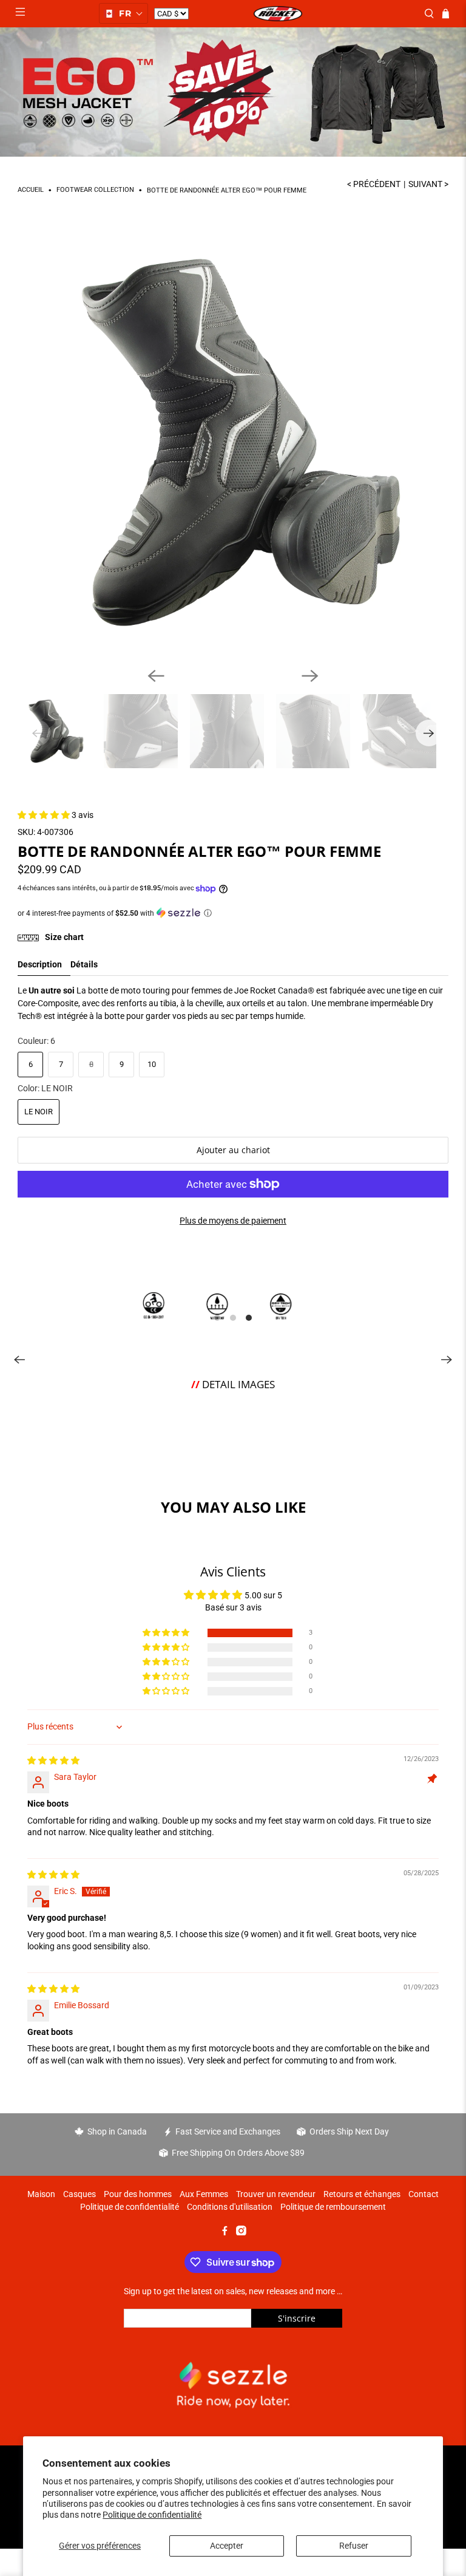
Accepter (227, 2546)
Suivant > (428, 184)
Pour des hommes (138, 2194)
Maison (41, 2194)
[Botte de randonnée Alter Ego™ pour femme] (233, 443)
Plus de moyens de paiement (233, 1221)
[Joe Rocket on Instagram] (241, 2232)
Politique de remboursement (333, 2207)
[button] (123, 13)
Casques (79, 2194)
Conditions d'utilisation (230, 2207)
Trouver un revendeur (276, 2194)
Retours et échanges (362, 2194)
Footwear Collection (95, 190)
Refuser (354, 2546)
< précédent (374, 184)
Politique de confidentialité (152, 2515)
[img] (53, 1760)
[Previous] (156, 676)
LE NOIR (39, 1112)
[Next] (310, 676)
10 (152, 1064)
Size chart (63, 937)
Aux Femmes (204, 2194)
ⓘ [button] (208, 913)
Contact (424, 2194)
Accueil (31, 190)
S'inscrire (297, 2318)
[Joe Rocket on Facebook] (225, 2232)
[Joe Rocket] (278, 14)
